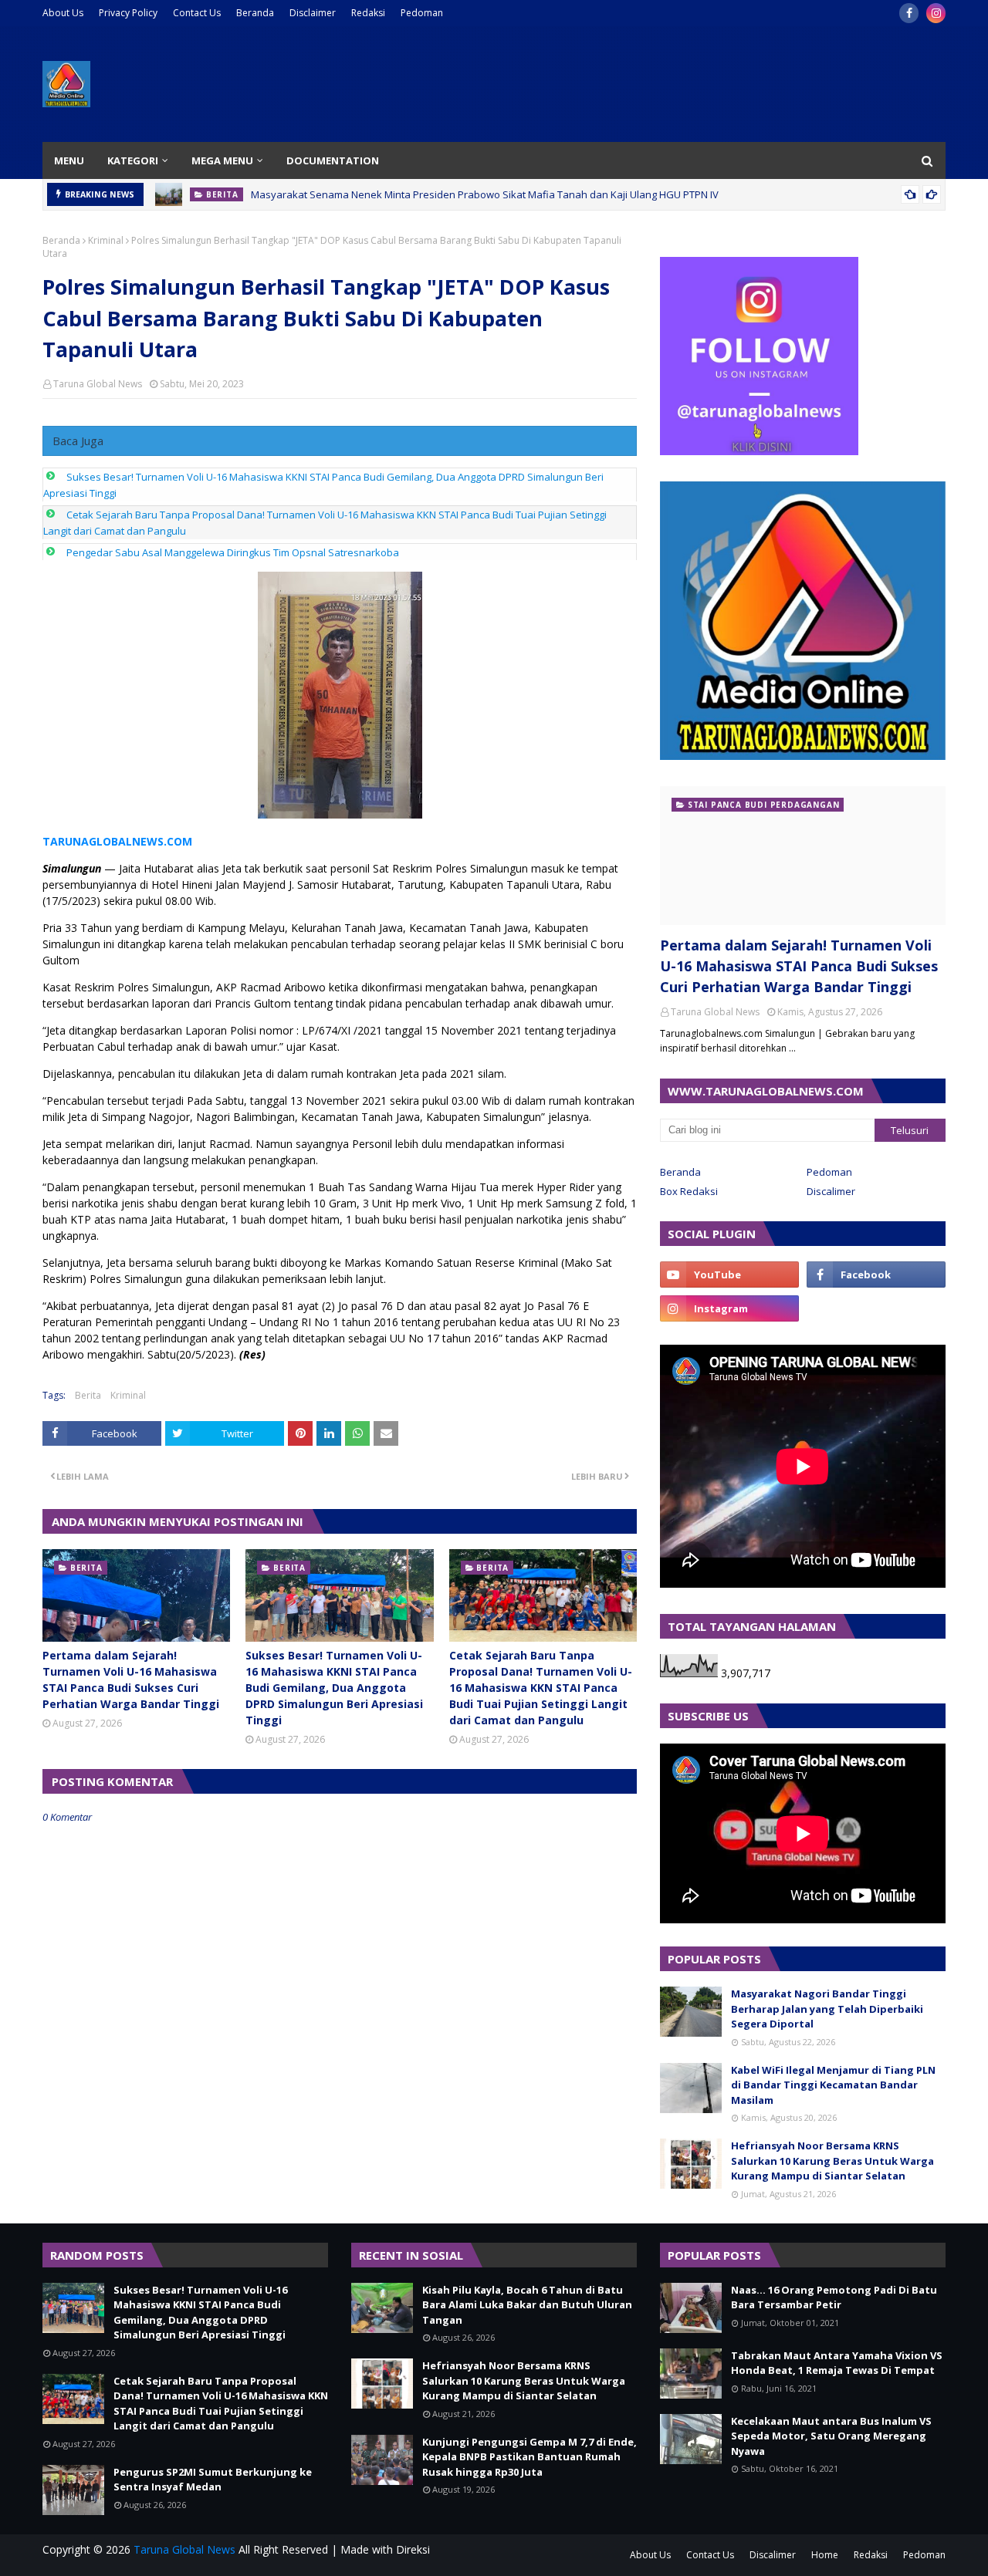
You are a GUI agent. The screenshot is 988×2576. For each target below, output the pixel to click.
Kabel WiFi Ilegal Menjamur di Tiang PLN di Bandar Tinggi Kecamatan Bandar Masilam (833, 2085)
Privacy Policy (128, 13)
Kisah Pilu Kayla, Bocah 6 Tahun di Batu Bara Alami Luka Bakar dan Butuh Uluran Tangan (527, 2305)
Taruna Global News (98, 384)
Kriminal (106, 240)
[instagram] (936, 13)
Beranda (255, 13)
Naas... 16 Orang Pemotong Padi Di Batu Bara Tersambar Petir (834, 2297)
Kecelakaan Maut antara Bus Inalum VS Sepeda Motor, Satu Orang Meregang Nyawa (831, 2436)
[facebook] (909, 13)
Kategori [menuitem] (133, 160)
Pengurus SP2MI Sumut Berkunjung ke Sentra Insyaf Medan (213, 2480)
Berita (88, 1395)
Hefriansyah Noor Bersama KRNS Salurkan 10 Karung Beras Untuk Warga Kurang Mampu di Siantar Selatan (832, 2161)
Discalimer (831, 1191)
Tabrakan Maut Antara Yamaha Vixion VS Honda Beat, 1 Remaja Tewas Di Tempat (837, 2363)
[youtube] (729, 1274)
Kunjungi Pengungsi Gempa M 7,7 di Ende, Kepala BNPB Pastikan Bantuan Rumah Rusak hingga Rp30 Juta (530, 2457)
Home (825, 2555)
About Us (63, 13)
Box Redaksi (689, 1191)
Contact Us (197, 13)
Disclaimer (313, 13)
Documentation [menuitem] (333, 160)
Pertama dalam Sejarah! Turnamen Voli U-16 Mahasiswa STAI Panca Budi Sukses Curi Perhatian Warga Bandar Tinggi (131, 1680)
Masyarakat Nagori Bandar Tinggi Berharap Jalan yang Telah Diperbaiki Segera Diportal (827, 2009)
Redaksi (368, 13)
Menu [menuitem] (69, 160)
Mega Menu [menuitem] (222, 160)
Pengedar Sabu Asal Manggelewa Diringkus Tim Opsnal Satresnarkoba (233, 552)
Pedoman (422, 13)
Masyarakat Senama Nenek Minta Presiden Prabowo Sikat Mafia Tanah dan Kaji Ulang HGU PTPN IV (485, 190)
